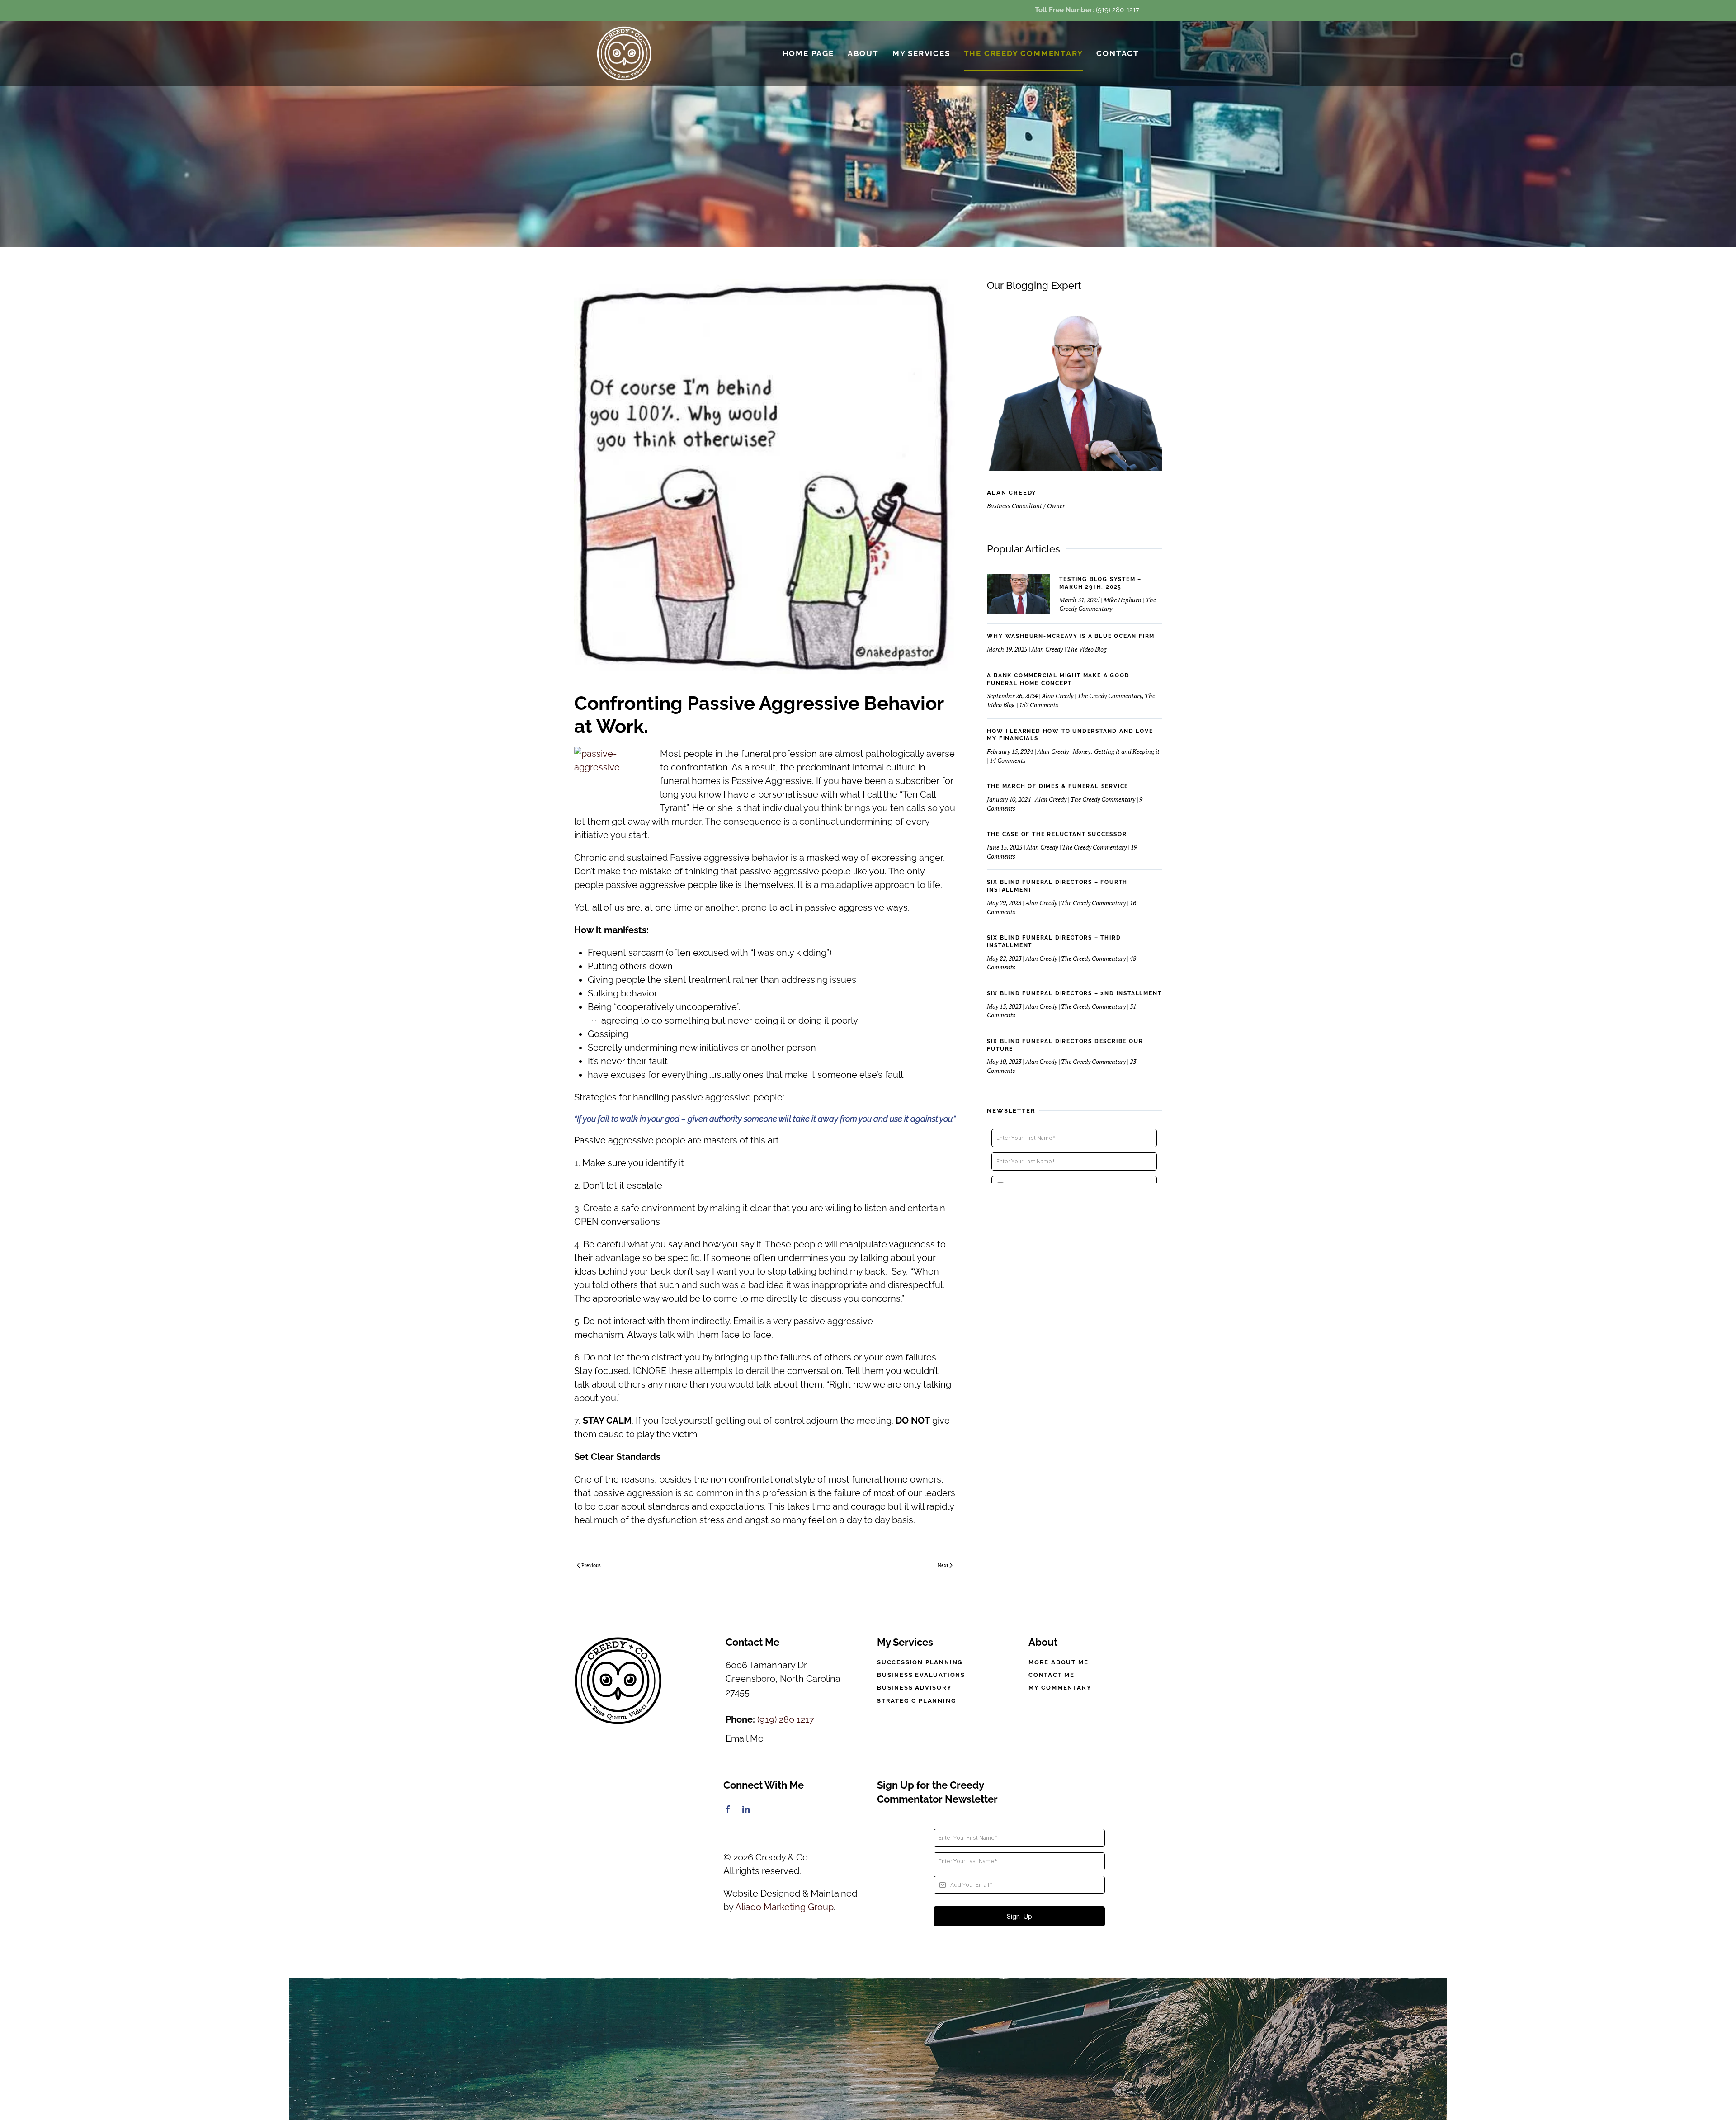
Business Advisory (915, 1688)
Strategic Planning (916, 1701)
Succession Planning (920, 1662)
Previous (591, 1565)
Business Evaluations (921, 1675)
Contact (1118, 53)
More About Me (1058, 1662)
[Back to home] (625, 54)
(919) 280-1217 (1118, 10)
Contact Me (1052, 1675)
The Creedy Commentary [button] (1024, 53)
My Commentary (1060, 1688)
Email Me (745, 1738)
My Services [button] (921, 53)
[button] (868, 2049)
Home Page (808, 53)
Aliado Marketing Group (784, 1907)
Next (943, 1565)
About (863, 53)
